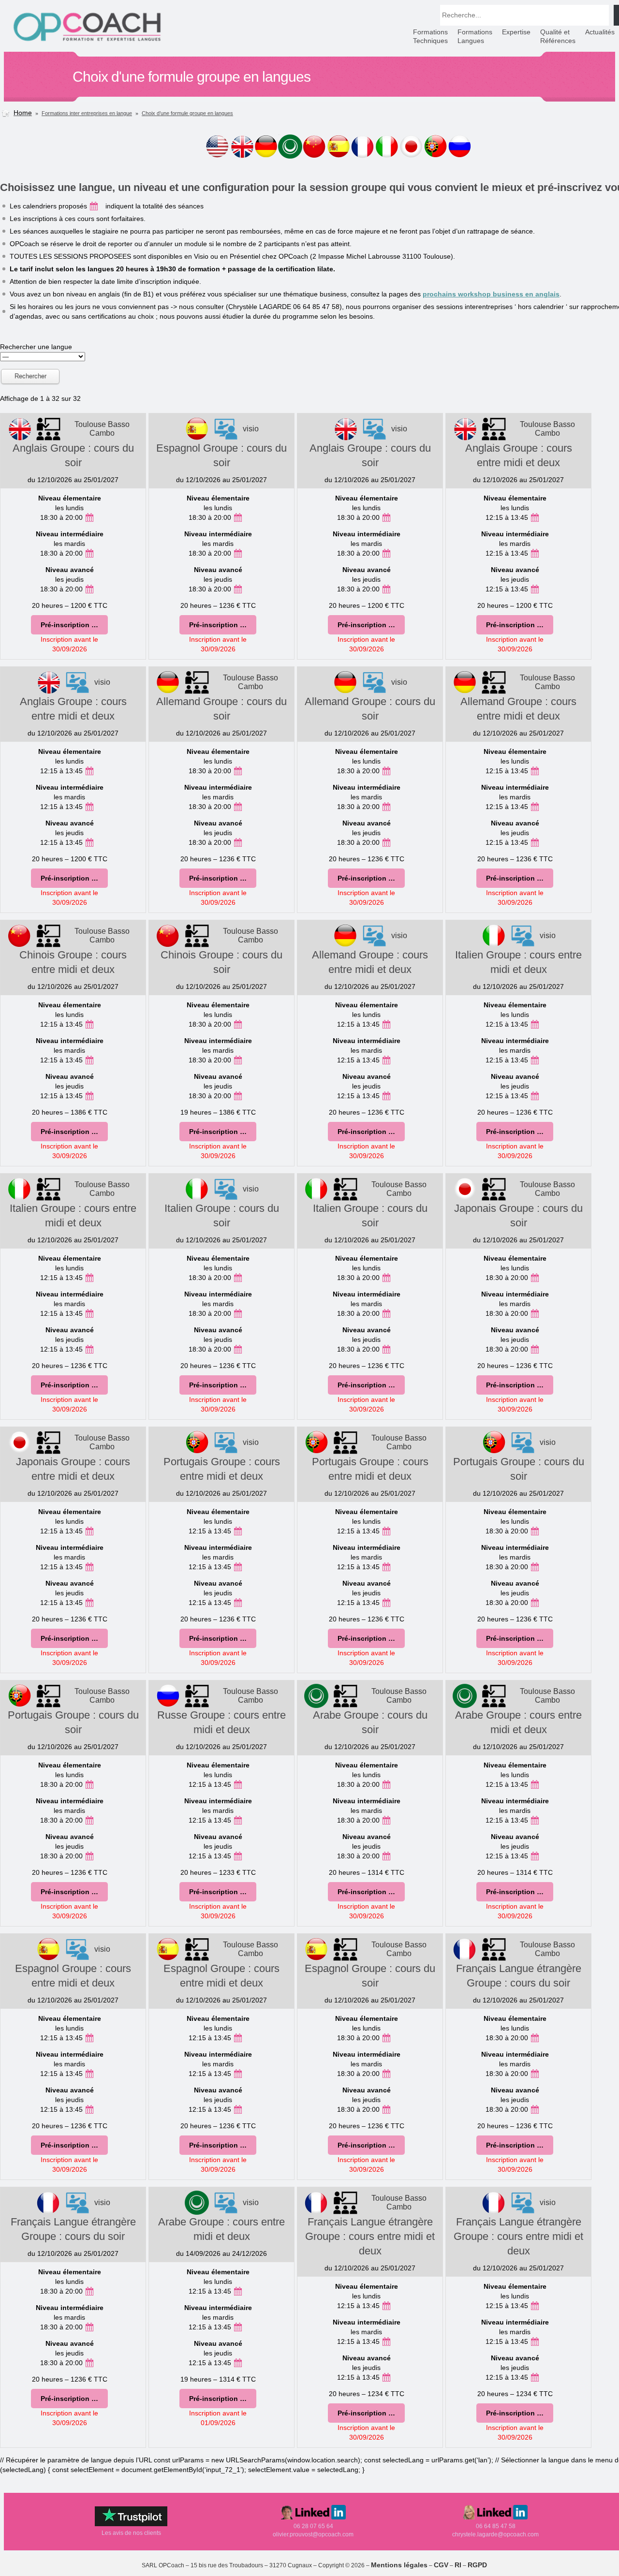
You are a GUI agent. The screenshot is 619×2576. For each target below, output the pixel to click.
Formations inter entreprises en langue (87, 113)
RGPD (477, 2565)
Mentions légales (399, 2565)
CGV (441, 2565)
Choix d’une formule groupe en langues (187, 113)
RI (458, 2565)
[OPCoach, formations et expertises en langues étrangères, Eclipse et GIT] (87, 41)
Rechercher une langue (36, 347)
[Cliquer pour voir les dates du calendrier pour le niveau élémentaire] (89, 517)
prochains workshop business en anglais (491, 294)
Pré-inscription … (69, 625)
